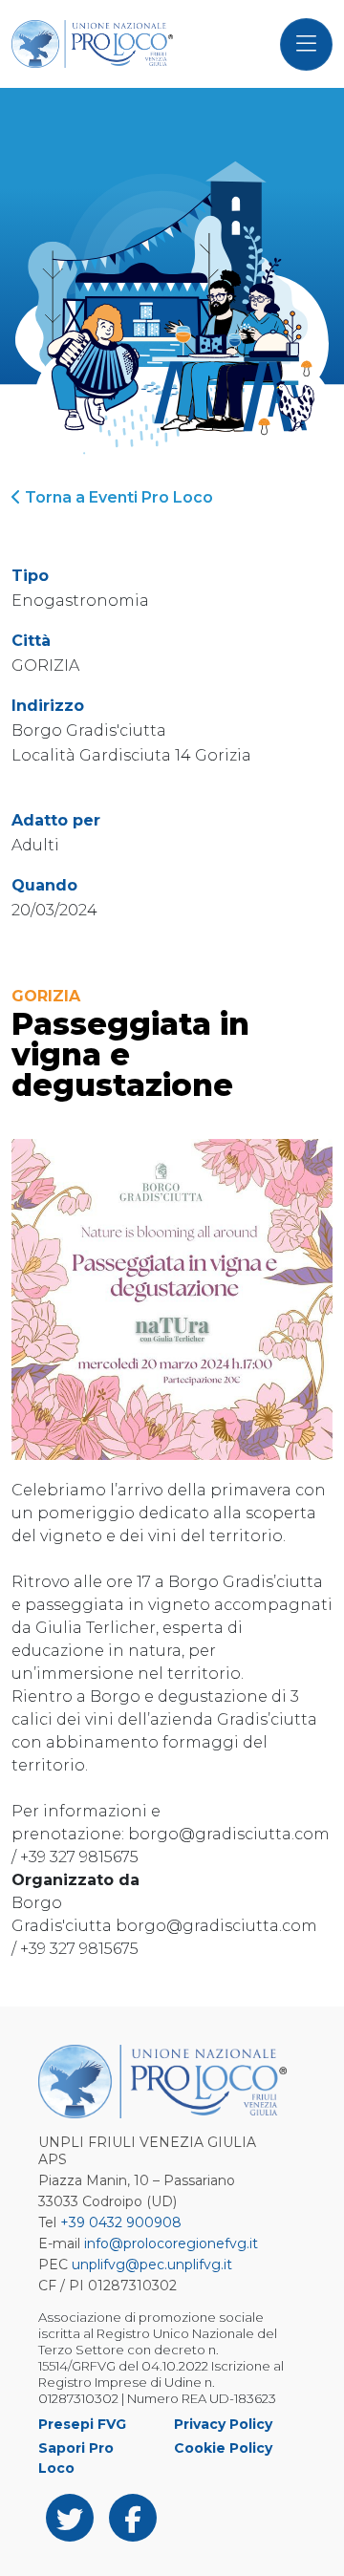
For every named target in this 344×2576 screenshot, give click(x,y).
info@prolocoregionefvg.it (171, 2243)
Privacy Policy (223, 2424)
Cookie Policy (223, 2448)
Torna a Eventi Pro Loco (117, 497)
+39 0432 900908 (121, 2222)
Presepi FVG (82, 2424)
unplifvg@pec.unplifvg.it (152, 2265)
